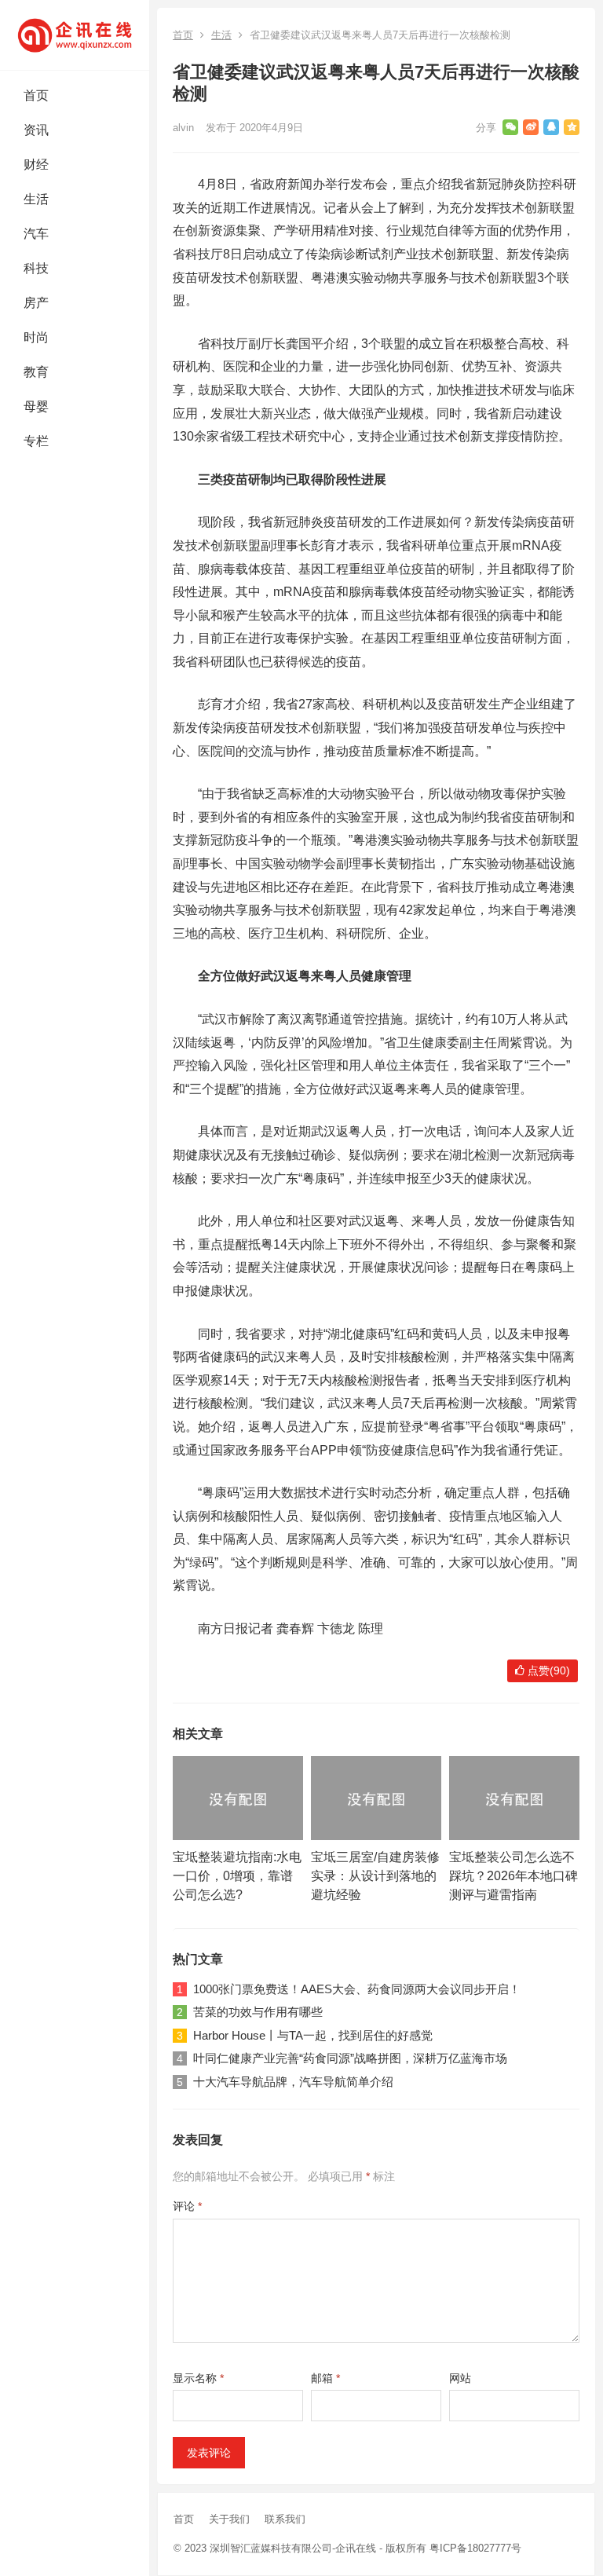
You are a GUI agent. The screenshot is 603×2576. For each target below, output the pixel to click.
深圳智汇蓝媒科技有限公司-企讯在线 (293, 2548)
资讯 (36, 130)
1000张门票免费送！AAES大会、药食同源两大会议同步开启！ (357, 1989)
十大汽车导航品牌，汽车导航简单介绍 (293, 2082)
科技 (36, 268)
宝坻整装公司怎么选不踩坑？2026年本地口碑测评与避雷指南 (513, 1876)
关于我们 (229, 2519)
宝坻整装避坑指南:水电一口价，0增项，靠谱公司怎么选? (237, 1876)
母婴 (36, 406)
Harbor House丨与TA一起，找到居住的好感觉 (313, 2035)
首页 (36, 95)
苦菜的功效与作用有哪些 (258, 2012)
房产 (36, 303)
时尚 (36, 337)
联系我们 (285, 2519)
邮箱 (325, 2378)
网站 (460, 2378)
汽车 (36, 234)
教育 (36, 372)
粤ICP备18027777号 (475, 2548)
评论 (187, 2206)
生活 (36, 199)
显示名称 (198, 2378)
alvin (183, 128)
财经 (36, 165)
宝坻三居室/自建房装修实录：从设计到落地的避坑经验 (375, 1876)
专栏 (36, 441)
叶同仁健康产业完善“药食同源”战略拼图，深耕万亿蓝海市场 (350, 2058)
